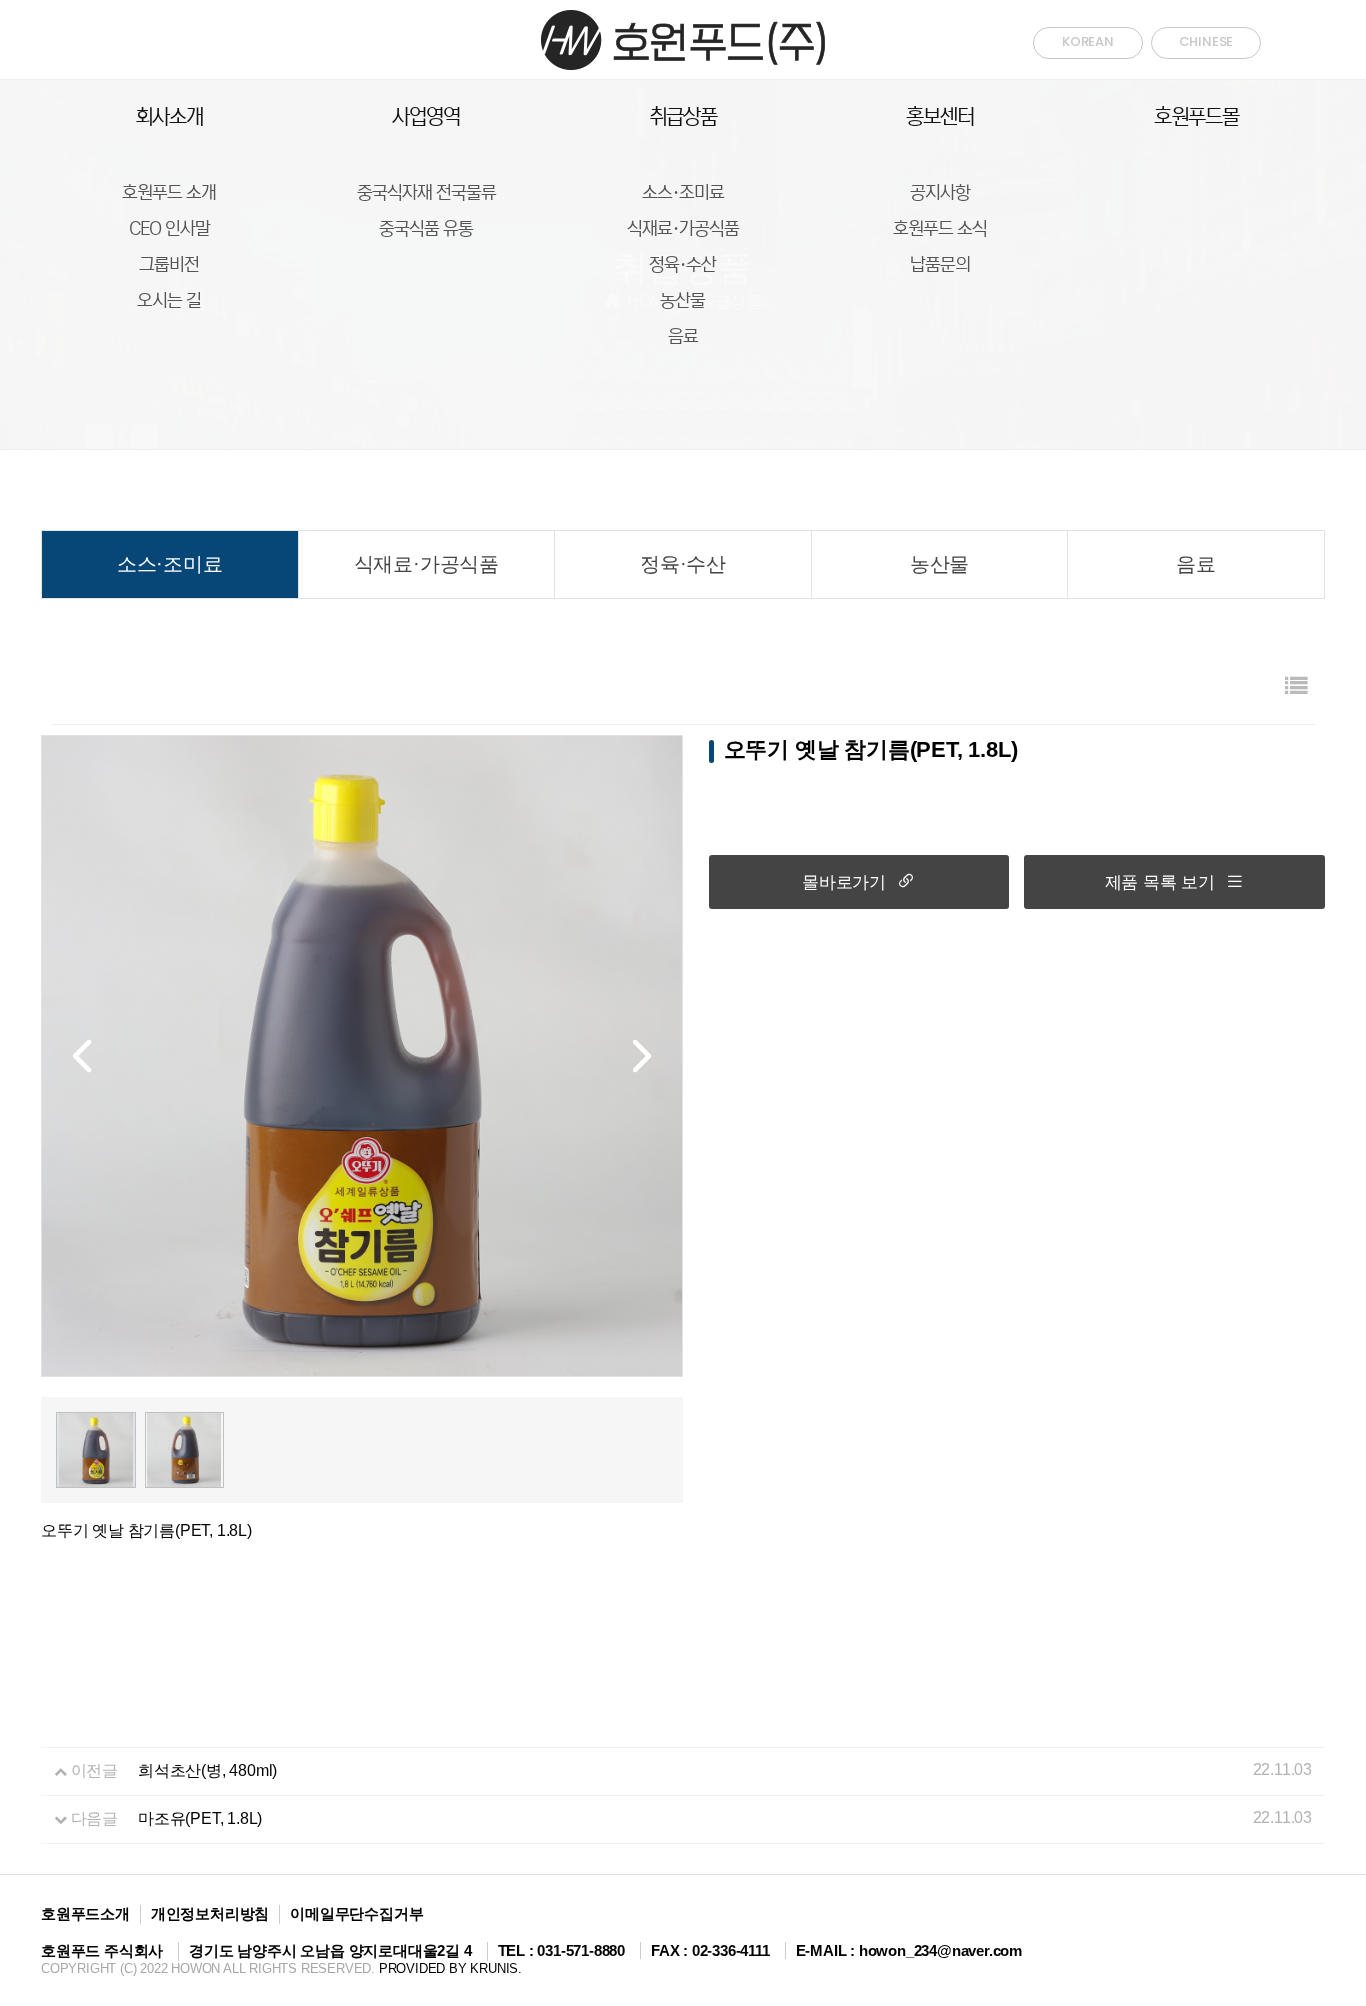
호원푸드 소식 (940, 229)
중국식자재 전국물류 (426, 193)
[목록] (1296, 686)
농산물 (682, 301)
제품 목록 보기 (1160, 882)
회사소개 (169, 117)
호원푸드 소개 (169, 193)
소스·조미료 (683, 193)
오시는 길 (169, 301)
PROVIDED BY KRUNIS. (450, 1968)
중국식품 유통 (426, 229)
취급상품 (683, 117)
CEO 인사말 (169, 229)
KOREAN (1088, 41)
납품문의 (940, 265)
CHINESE (1206, 41)
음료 (683, 337)
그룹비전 (169, 265)
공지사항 (940, 193)
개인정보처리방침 (210, 1913)
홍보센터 (940, 117)
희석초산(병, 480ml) (207, 1770)
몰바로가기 (844, 882)
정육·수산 (682, 265)
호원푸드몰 (1196, 117)
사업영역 (426, 117)
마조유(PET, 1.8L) (200, 1818)
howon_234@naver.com (940, 1950)
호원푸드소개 (85, 1913)
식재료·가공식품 (683, 229)
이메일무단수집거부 (356, 1913)
